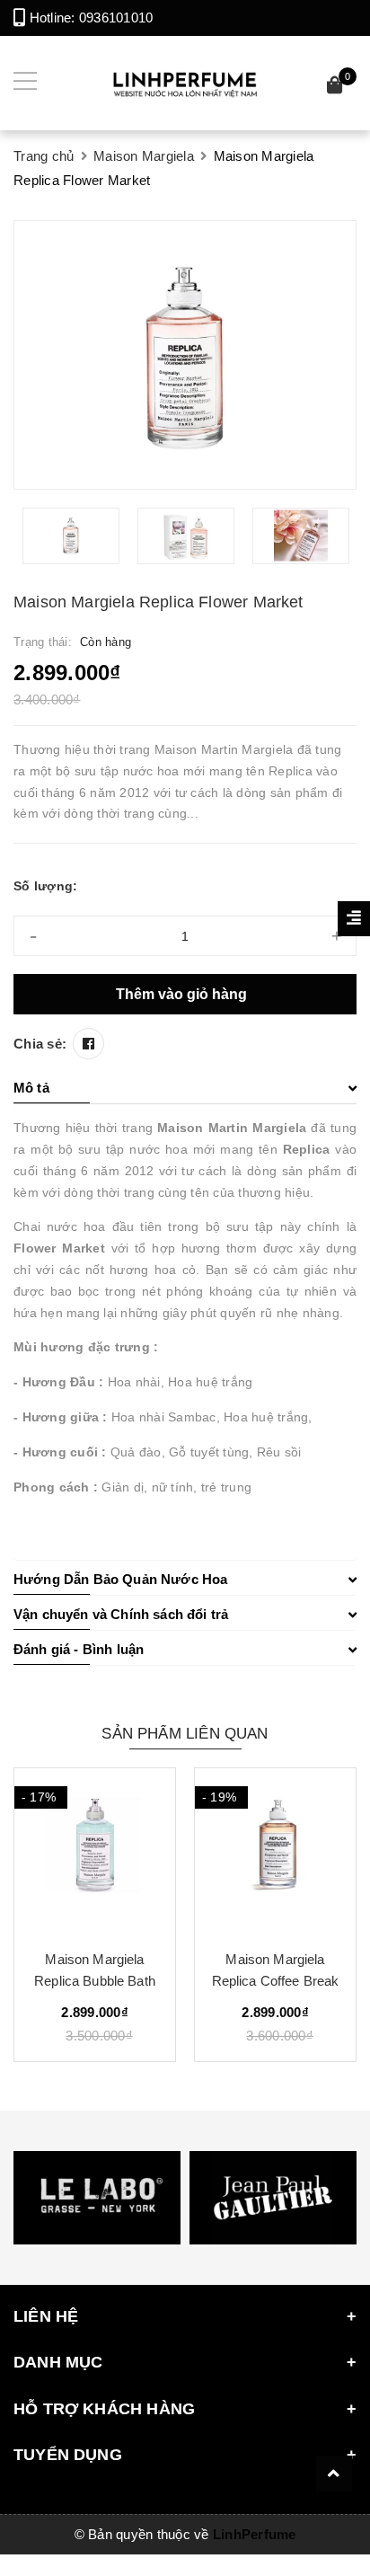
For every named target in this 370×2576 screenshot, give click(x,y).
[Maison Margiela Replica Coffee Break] (275, 1852)
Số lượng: (45, 886)
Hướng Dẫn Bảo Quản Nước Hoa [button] (120, 1579)
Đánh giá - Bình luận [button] (79, 1649)
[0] (335, 88)
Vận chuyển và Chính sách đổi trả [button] (121, 1614)
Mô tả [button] (31, 1088)
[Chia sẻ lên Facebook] (88, 1044)
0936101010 (116, 18)
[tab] (185, 1088)
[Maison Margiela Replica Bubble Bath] (95, 1852)
